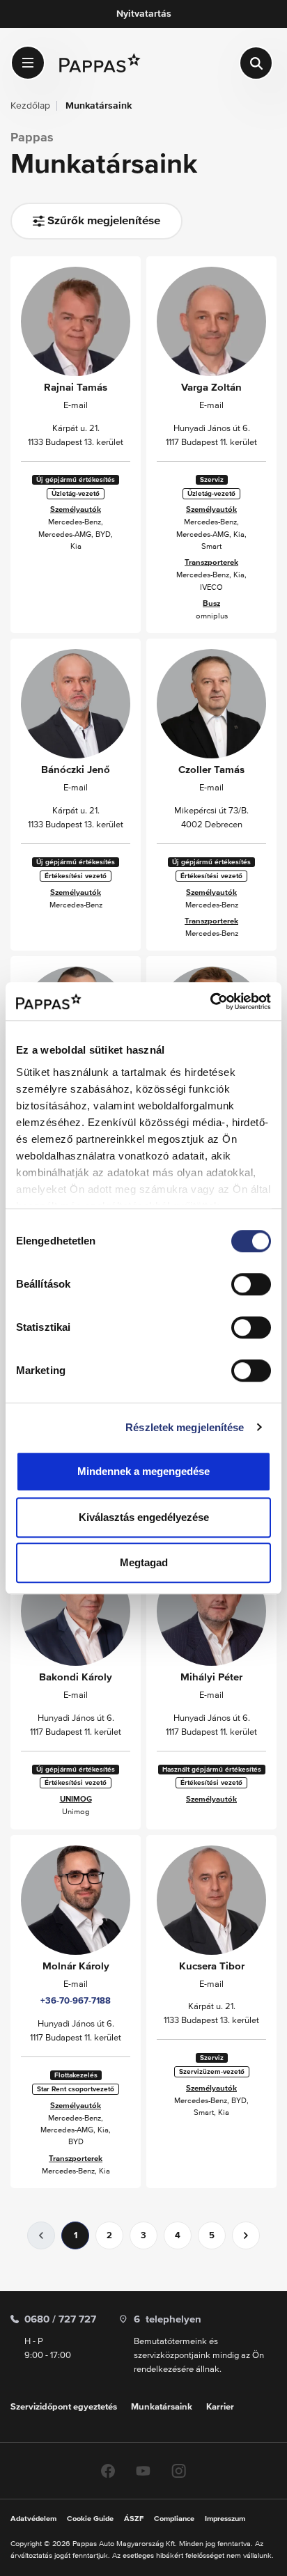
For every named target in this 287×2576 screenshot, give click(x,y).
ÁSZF (134, 2519)
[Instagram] (179, 2470)
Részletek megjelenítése (185, 1427)
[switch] (251, 1284)
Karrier (220, 2407)
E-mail (76, 406)
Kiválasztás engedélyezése (144, 1517)
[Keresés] (256, 63)
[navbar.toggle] (28, 63)
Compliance (174, 2519)
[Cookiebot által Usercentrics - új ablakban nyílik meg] (210, 1001)
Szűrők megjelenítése (102, 221)
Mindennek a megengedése (143, 1471)
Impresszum (225, 2519)
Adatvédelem (33, 2519)
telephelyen (168, 2319)
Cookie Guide (90, 2519)
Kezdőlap (30, 106)
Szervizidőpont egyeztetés (64, 2407)
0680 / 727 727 (60, 2319)
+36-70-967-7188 (76, 2001)
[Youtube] (143, 2470)
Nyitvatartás (144, 14)
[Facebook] (108, 2470)
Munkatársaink (162, 2407)
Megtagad (144, 1562)
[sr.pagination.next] (246, 2235)
